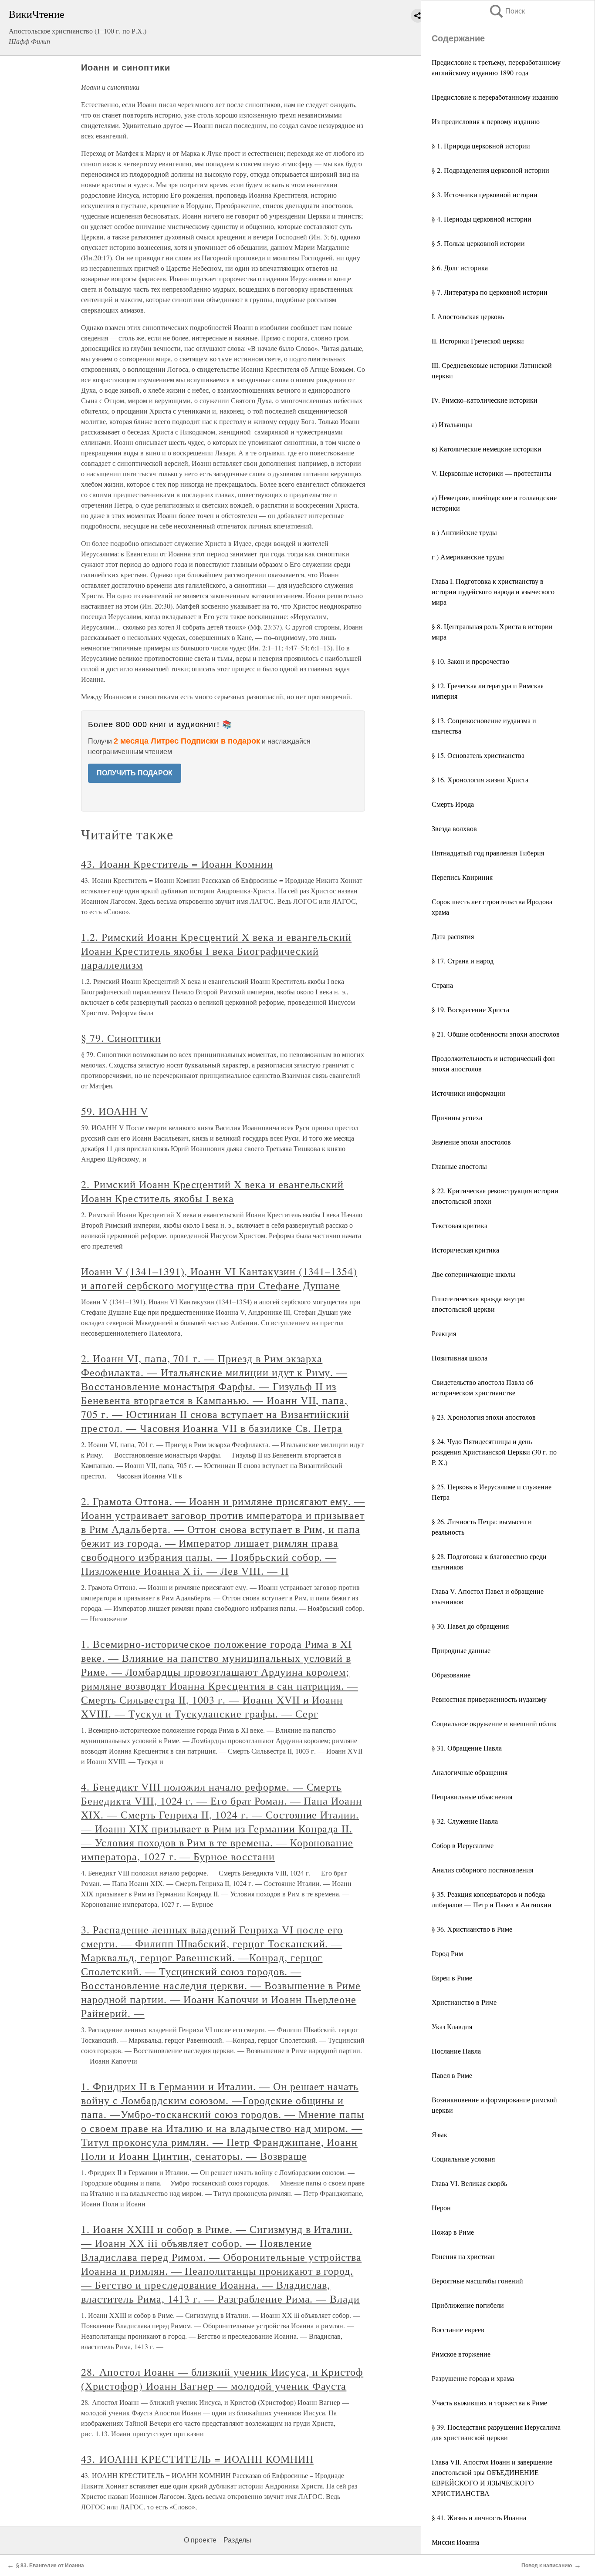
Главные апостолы (459, 1166)
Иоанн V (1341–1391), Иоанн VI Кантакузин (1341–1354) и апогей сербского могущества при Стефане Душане (219, 1278)
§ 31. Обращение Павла (467, 1748)
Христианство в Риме (464, 2002)
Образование (451, 1675)
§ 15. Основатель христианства (478, 755)
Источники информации (468, 1093)
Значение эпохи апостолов (471, 1142)
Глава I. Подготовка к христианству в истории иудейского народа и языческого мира (493, 591)
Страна (442, 985)
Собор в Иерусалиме (463, 1845)
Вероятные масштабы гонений (477, 2281)
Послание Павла (456, 2051)
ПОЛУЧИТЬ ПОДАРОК (135, 773)
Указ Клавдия (452, 2026)
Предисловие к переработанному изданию (495, 97)
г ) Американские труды (468, 557)
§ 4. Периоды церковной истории (482, 219)
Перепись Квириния (462, 877)
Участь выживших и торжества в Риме (489, 2403)
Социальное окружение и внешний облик (494, 1723)
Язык (439, 2134)
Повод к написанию (547, 2566)
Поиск (507, 11)
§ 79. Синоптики (121, 1038)
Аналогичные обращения (470, 1772)
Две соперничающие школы (473, 1274)
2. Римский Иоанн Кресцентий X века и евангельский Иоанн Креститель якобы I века (212, 1191)
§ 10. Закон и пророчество (470, 661)
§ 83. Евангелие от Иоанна (50, 2566)
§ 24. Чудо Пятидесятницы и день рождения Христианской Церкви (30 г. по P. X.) (494, 1452)
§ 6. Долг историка (460, 268)
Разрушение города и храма (473, 2378)
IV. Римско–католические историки (485, 400)
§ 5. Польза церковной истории (478, 243)
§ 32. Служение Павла (465, 1821)
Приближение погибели (468, 2305)
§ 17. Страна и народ (463, 961)
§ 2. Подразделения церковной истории (490, 170)
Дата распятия (453, 936)
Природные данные (461, 1650)
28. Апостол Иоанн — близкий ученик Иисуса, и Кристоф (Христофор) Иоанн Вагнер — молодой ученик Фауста (222, 2379)
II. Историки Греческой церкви (478, 341)
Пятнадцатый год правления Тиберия (488, 853)
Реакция (444, 1333)
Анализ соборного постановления (482, 1870)
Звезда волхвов (454, 828)
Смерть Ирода (453, 804)
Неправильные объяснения (472, 1796)
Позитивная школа (460, 1358)
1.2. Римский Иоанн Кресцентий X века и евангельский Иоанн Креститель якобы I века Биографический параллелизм (216, 951)
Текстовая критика (460, 1225)
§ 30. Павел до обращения (470, 1626)
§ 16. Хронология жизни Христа (480, 780)
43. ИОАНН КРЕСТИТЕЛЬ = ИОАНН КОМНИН (197, 2459)
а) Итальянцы (452, 424)
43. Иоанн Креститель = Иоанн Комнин (177, 864)
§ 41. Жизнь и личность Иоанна (479, 2517)
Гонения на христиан (463, 2256)
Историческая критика (465, 1250)
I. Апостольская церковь (468, 316)
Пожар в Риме (453, 2232)
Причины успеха (457, 1117)
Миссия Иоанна (455, 2542)
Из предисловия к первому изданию (486, 121)
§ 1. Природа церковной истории (481, 146)
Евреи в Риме (452, 1978)
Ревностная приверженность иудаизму (489, 1699)
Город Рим (447, 1953)
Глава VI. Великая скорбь (469, 2183)
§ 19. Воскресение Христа (470, 1009)
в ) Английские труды (464, 532)
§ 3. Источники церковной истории (485, 194)
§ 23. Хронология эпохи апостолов (484, 1417)
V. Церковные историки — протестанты (492, 473)
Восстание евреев (458, 2329)
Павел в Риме (452, 2075)
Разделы (237, 2540)
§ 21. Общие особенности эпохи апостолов (496, 1034)
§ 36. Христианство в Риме (472, 1929)
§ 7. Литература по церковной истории (490, 292)
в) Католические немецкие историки (487, 449)
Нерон (441, 2207)
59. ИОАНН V (115, 1111)
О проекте (200, 2540)
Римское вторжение (461, 2354)
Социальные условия (463, 2159)
